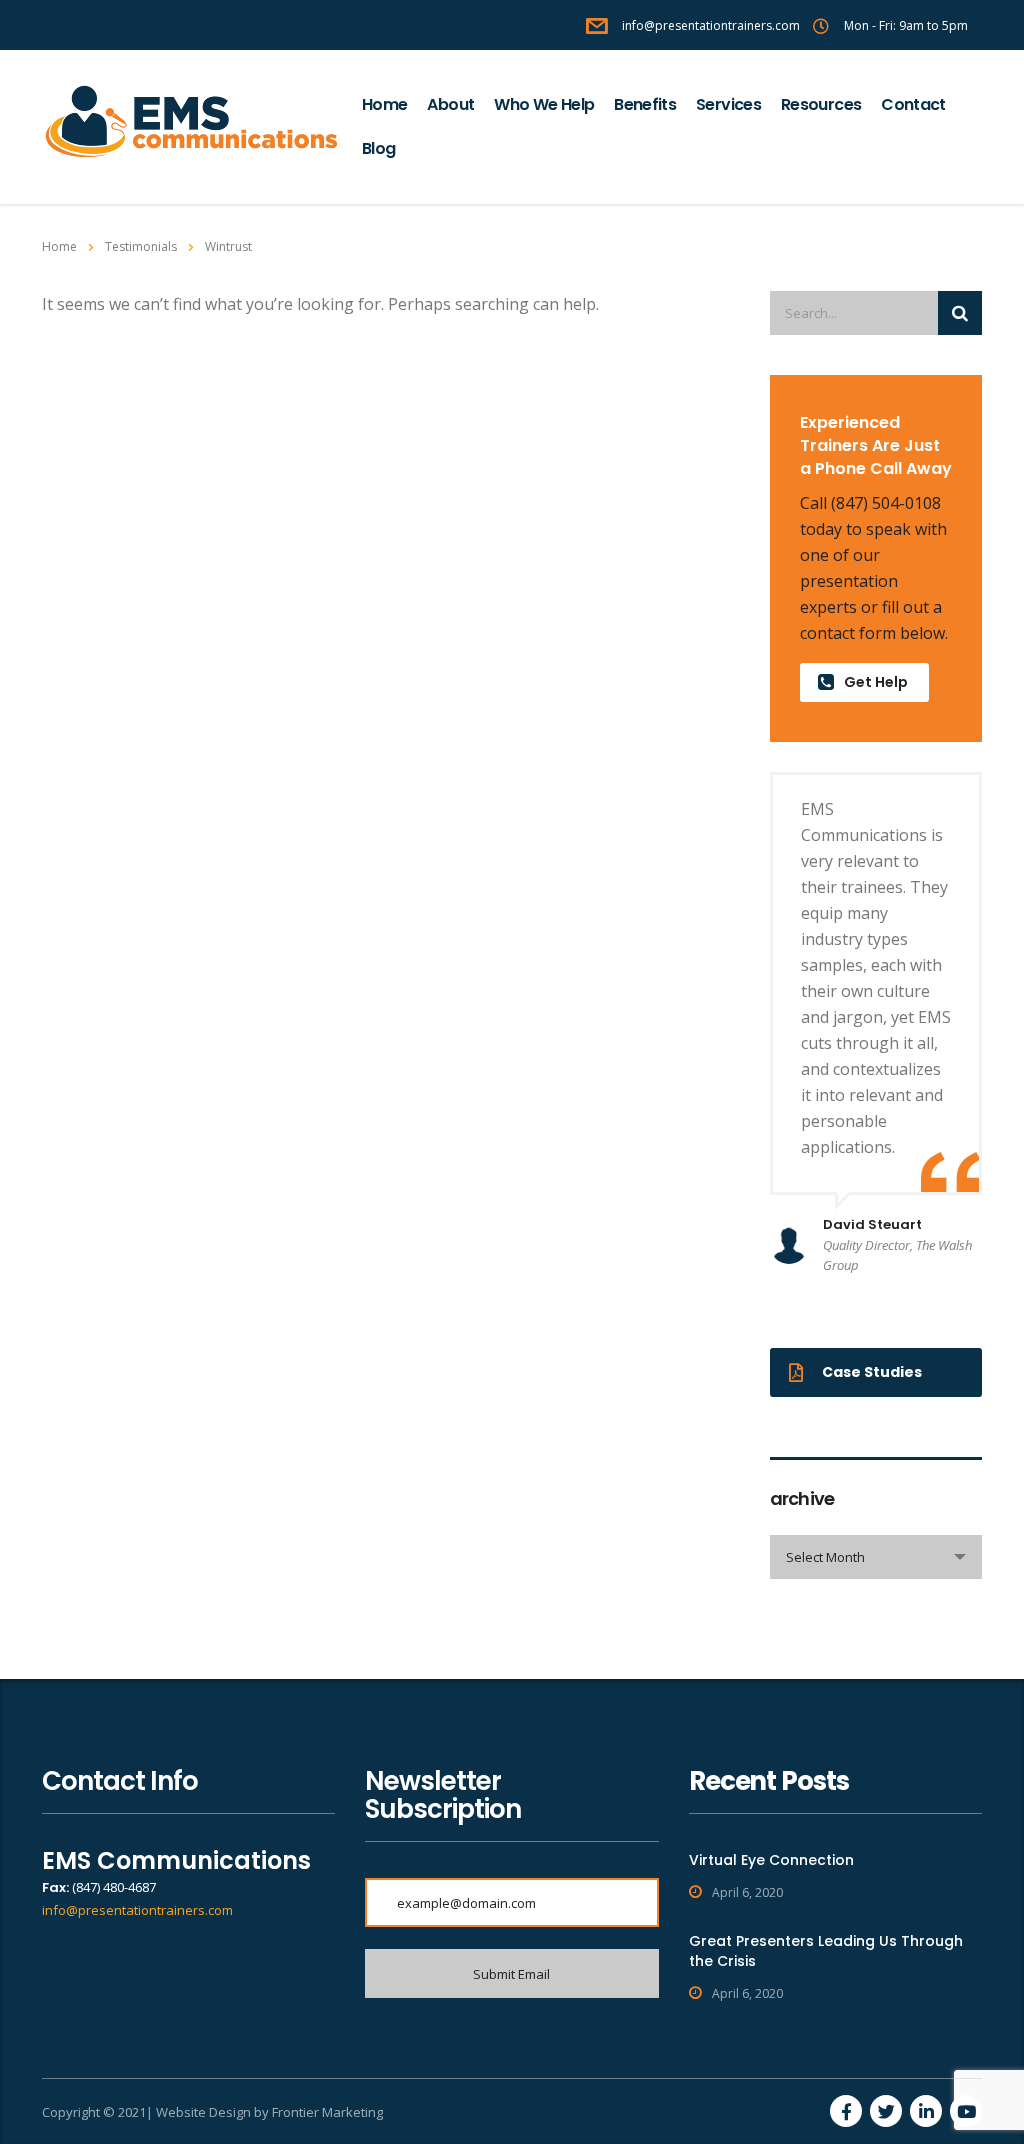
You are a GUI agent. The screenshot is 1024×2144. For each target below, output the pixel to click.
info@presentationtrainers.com (137, 1910)
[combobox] (876, 1557)
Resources (821, 104)
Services (728, 104)
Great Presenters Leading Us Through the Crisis (826, 1951)
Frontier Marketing (327, 2112)
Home (384, 104)
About (450, 104)
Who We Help (544, 104)
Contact (913, 104)
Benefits (645, 104)
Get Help (876, 682)
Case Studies (872, 1372)
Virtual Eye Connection (771, 1860)
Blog (378, 148)
